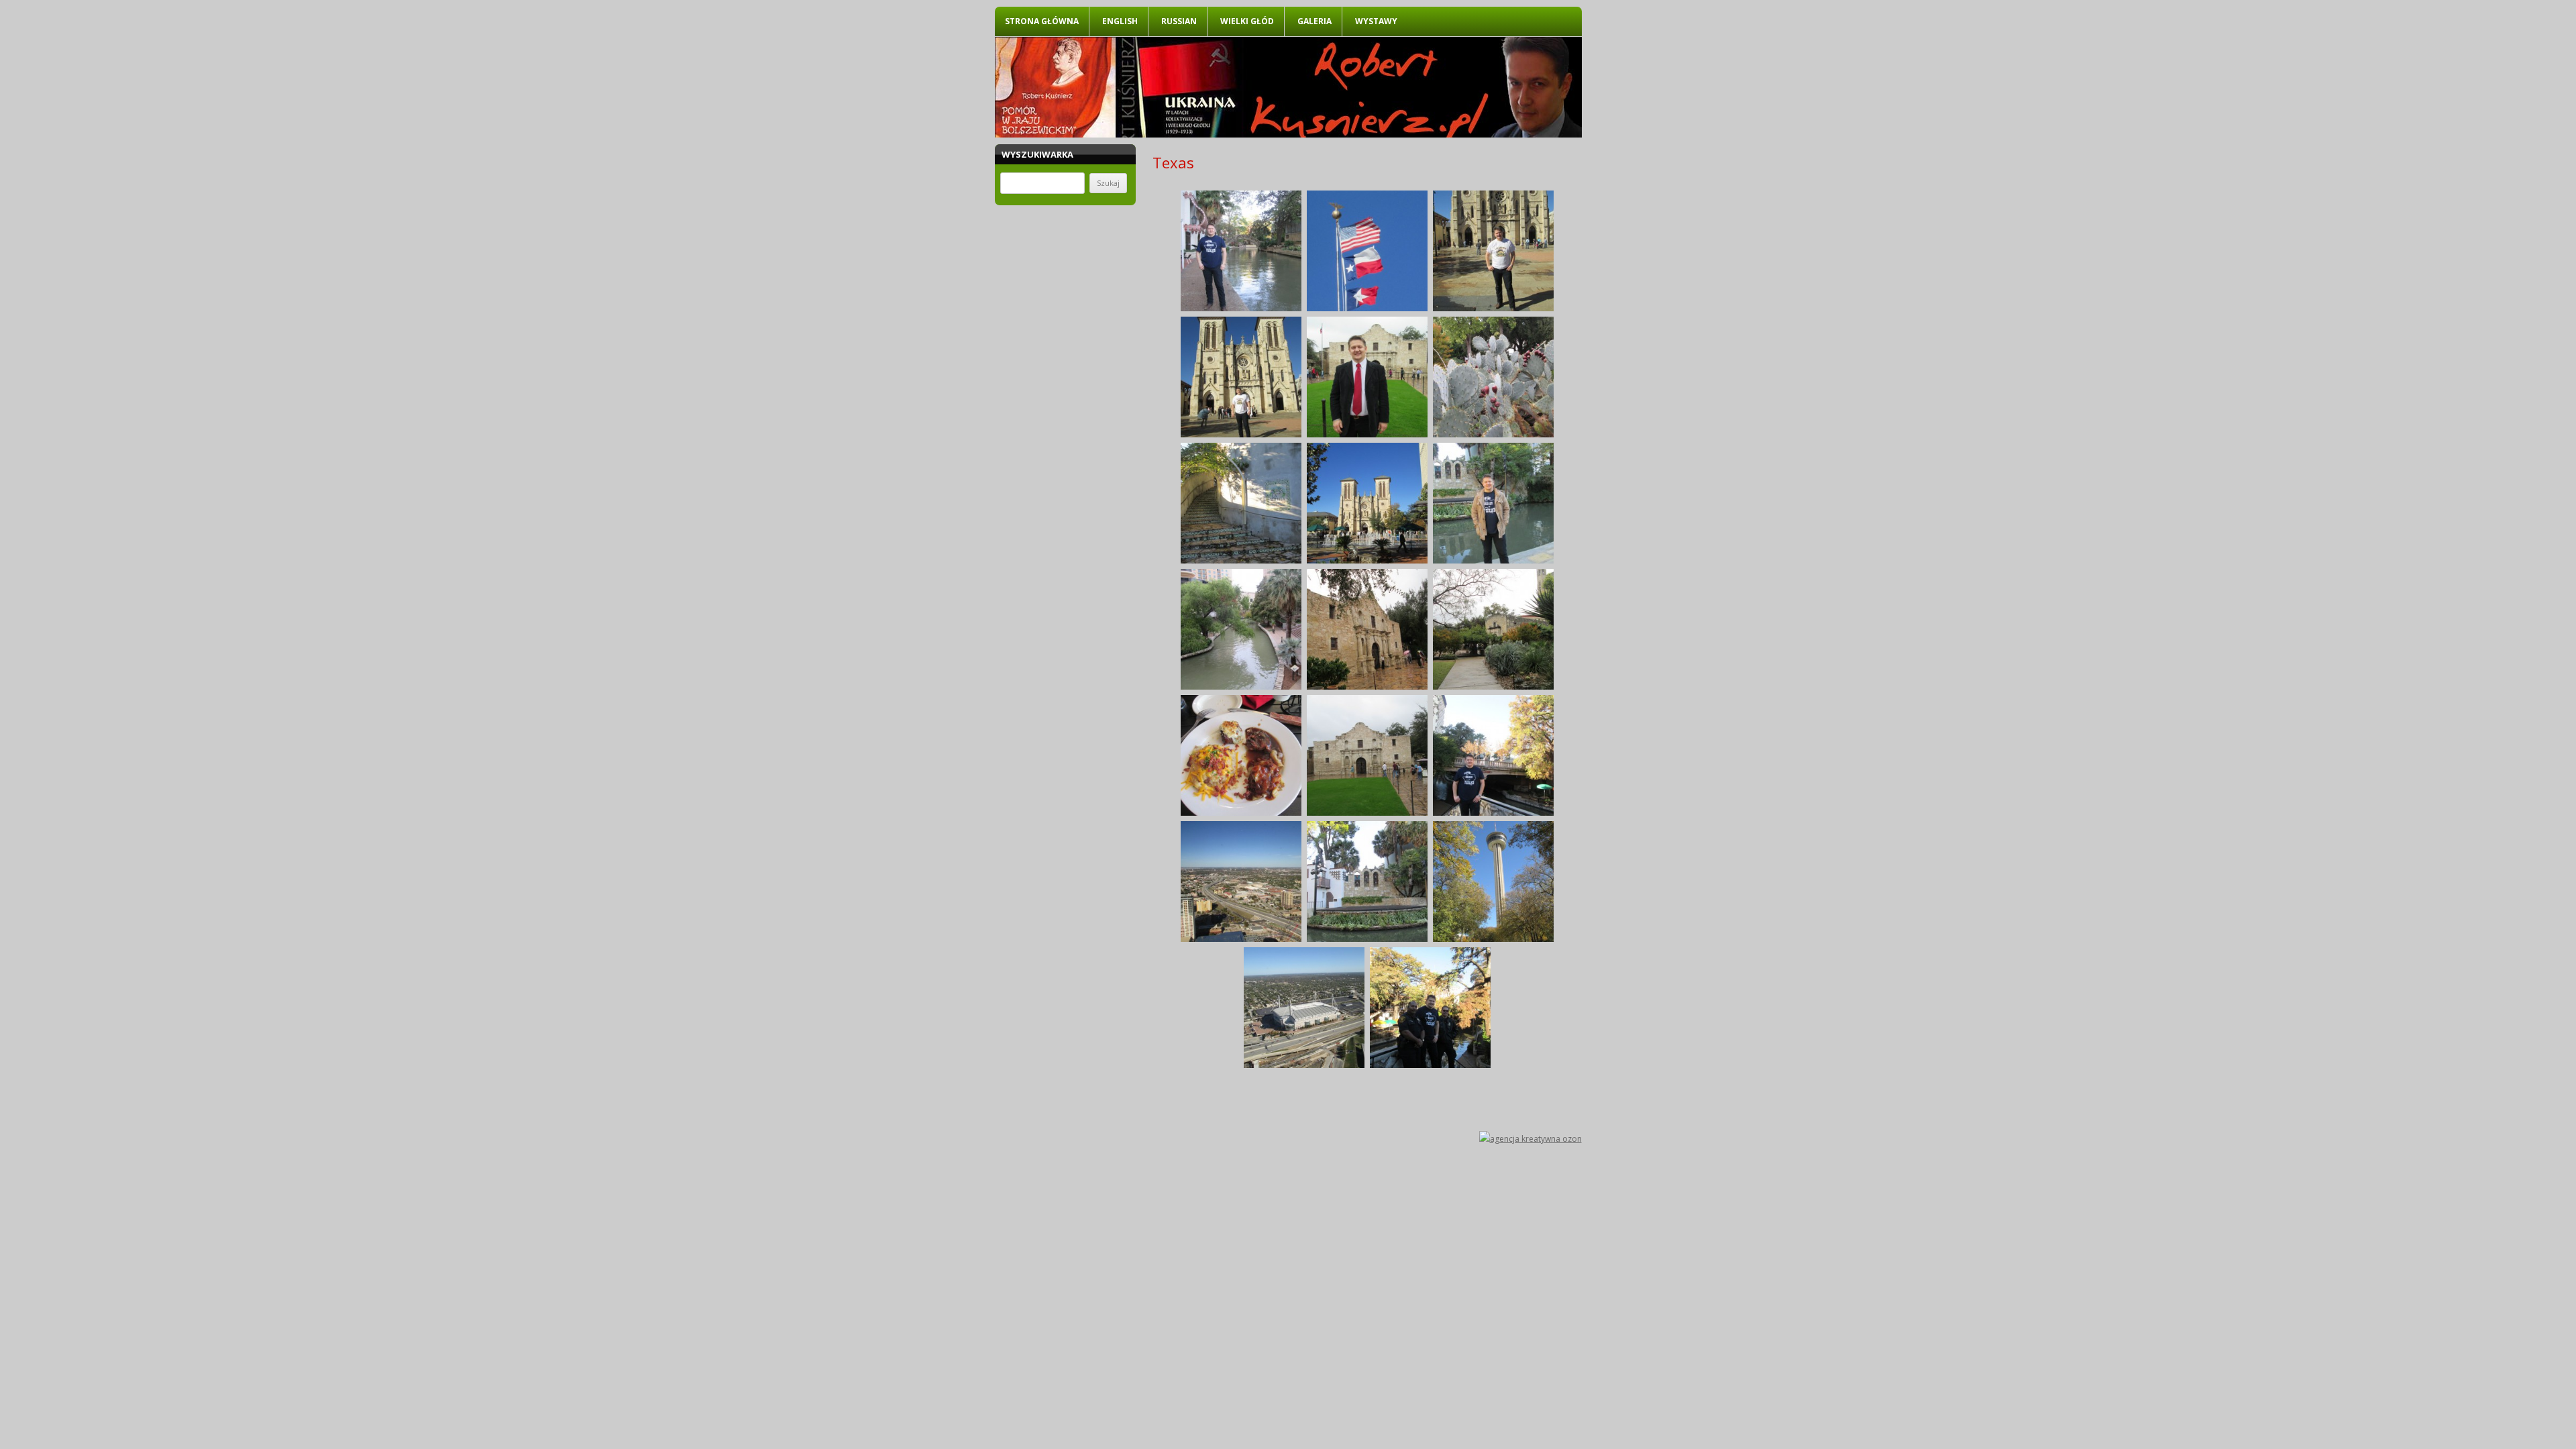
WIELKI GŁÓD (1247, 21)
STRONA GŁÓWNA (1042, 21)
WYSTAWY (1376, 21)
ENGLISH (1120, 21)
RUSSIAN (1179, 21)
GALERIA (1314, 21)
